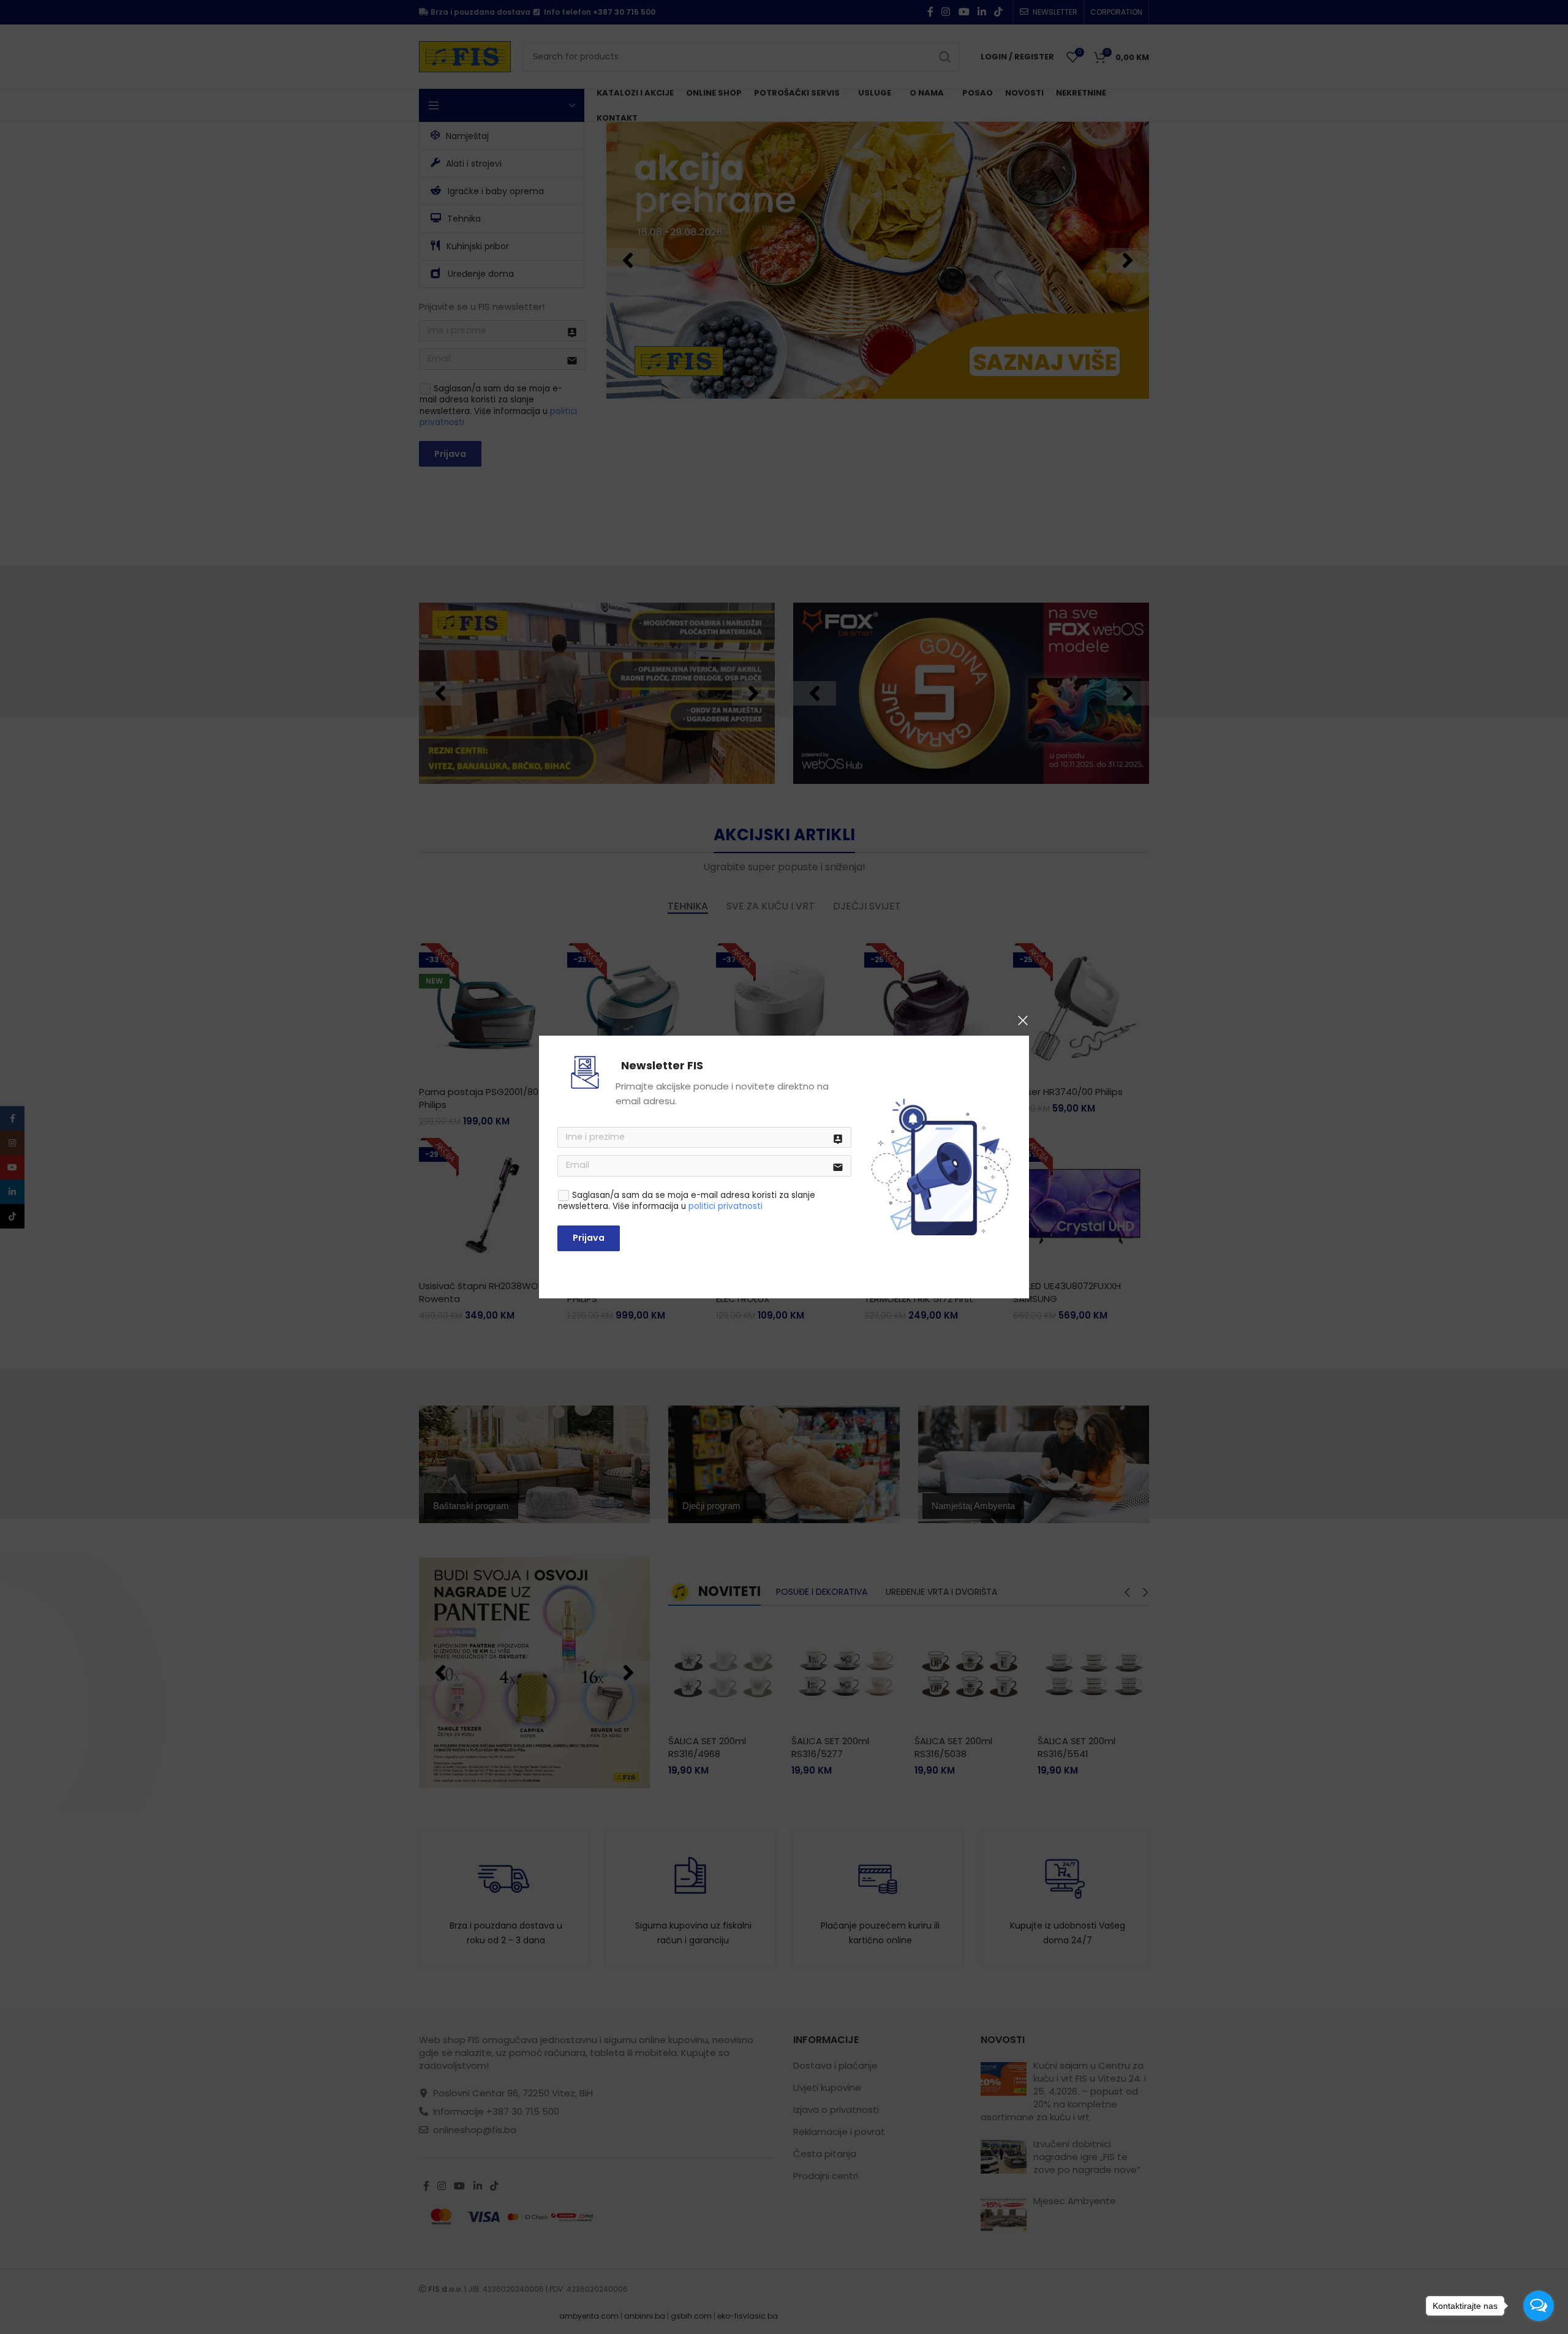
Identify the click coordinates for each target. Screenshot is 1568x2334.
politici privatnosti (726, 1206)
